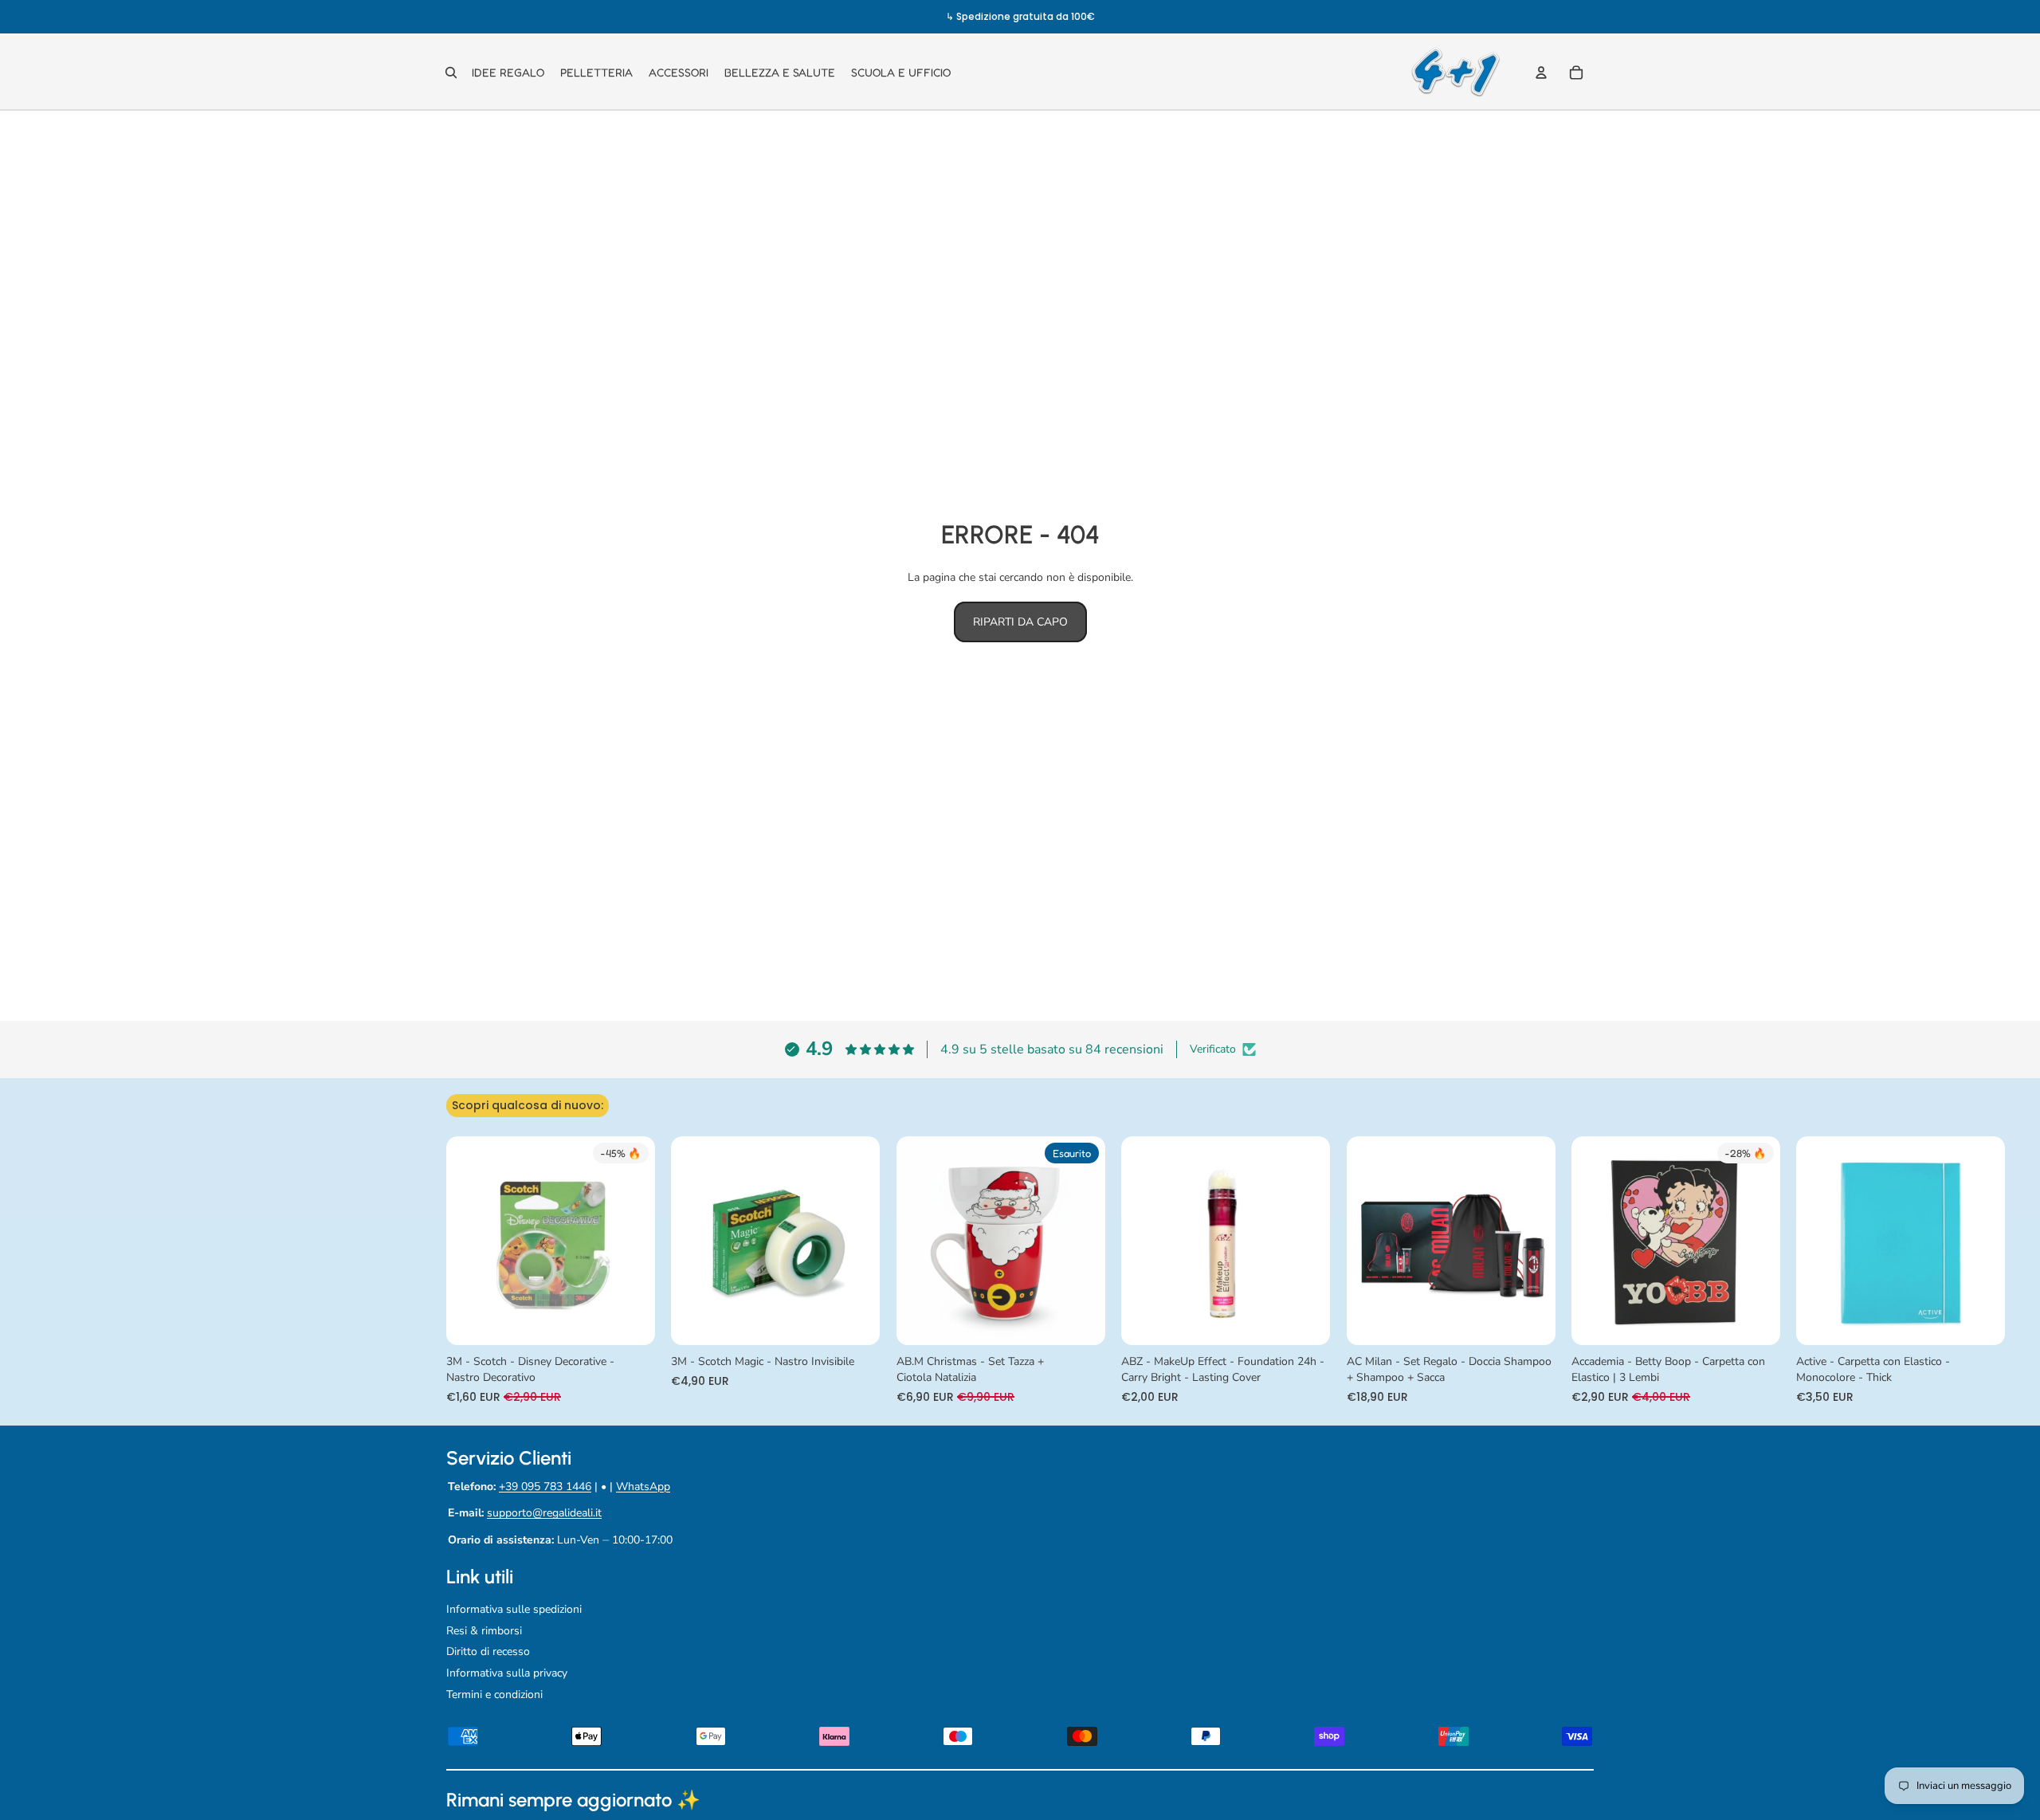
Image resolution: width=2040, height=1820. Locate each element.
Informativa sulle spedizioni (514, 1609)
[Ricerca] (451, 73)
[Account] (1541, 73)
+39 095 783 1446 (545, 1487)
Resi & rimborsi (484, 1631)
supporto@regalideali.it (544, 1513)
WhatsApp (643, 1487)
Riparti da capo (1020, 622)
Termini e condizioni (494, 1694)
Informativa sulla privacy (507, 1673)
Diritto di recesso (488, 1651)
